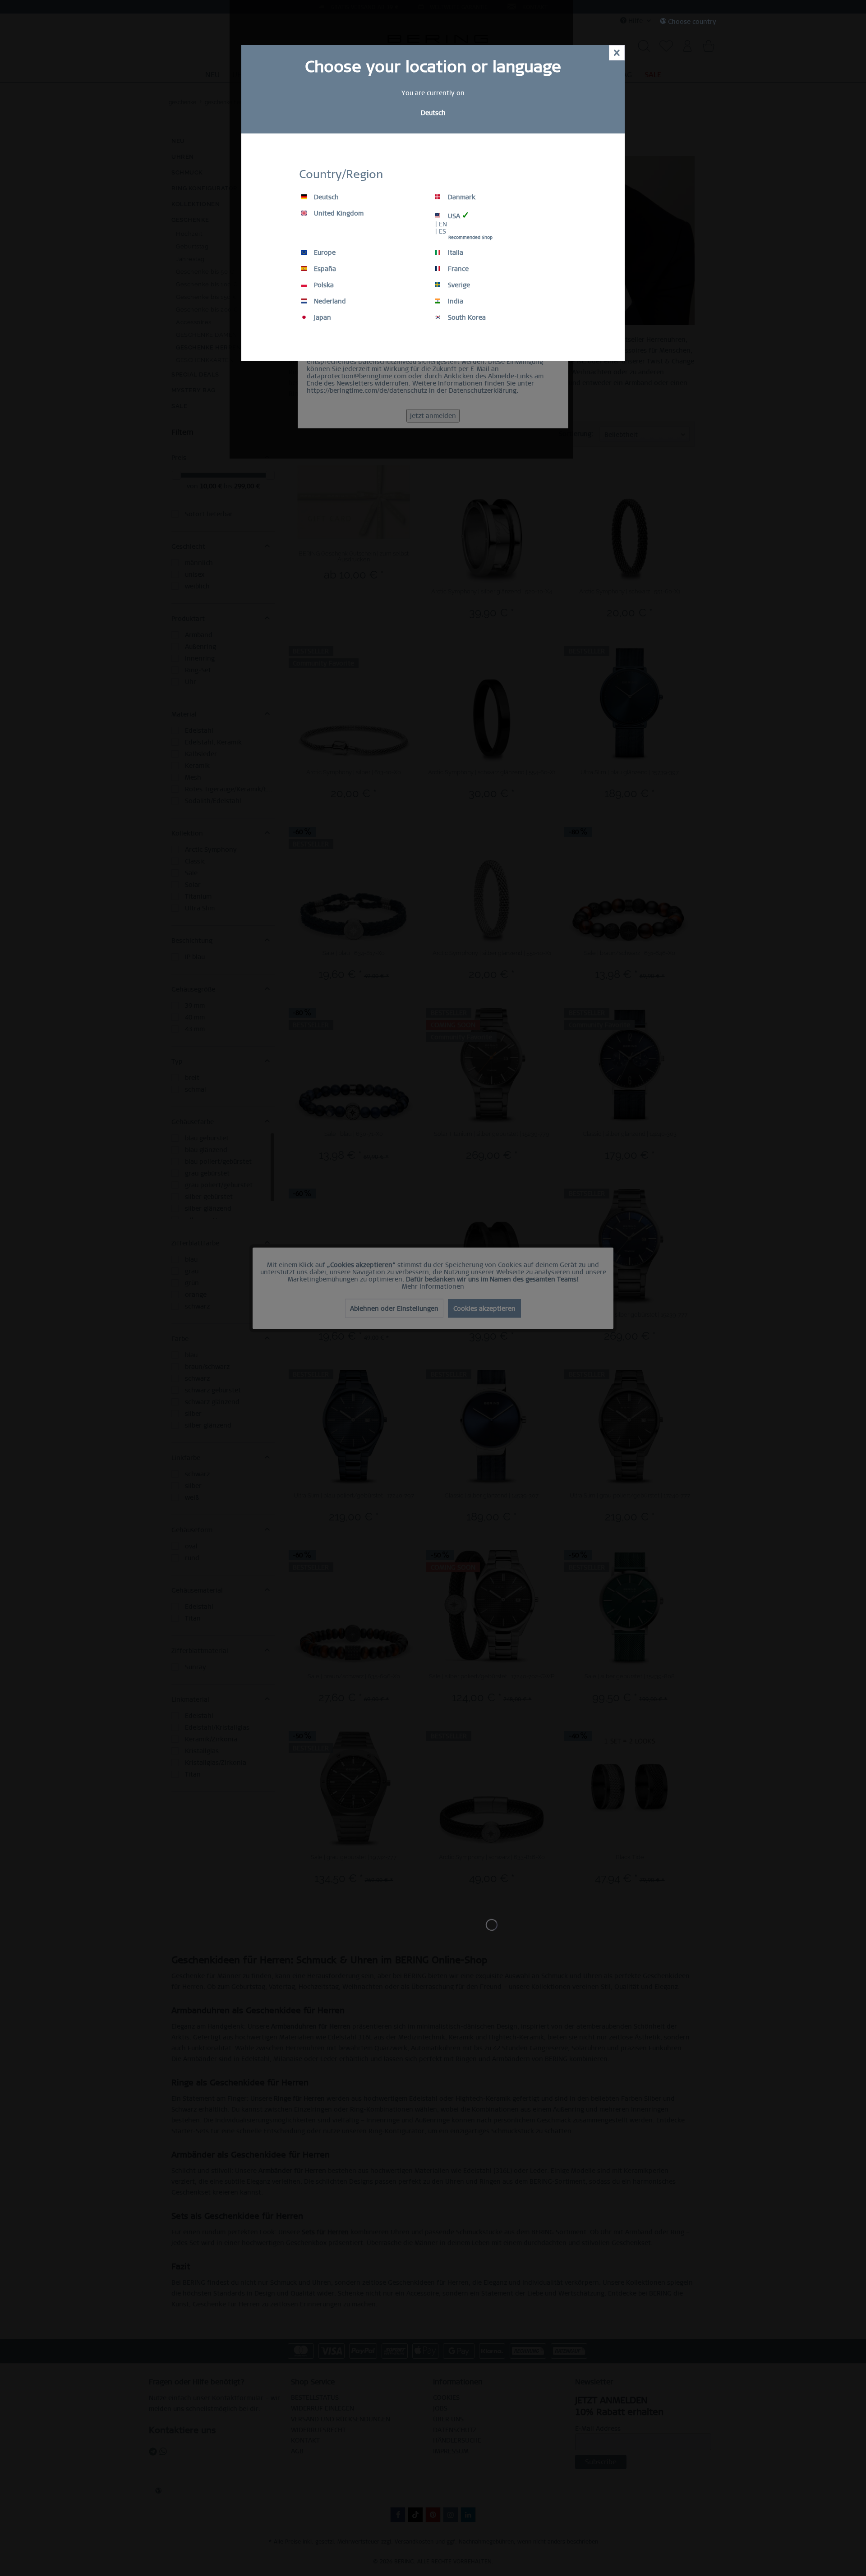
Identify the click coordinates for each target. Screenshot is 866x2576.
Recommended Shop (470, 237)
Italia (455, 253)
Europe (324, 253)
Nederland (329, 301)
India (455, 301)
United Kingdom (338, 213)
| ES (441, 231)
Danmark (461, 197)
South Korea (466, 317)
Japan (322, 317)
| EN (441, 224)
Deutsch (325, 197)
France (457, 269)
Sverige (458, 285)
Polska (323, 285)
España (324, 269)
